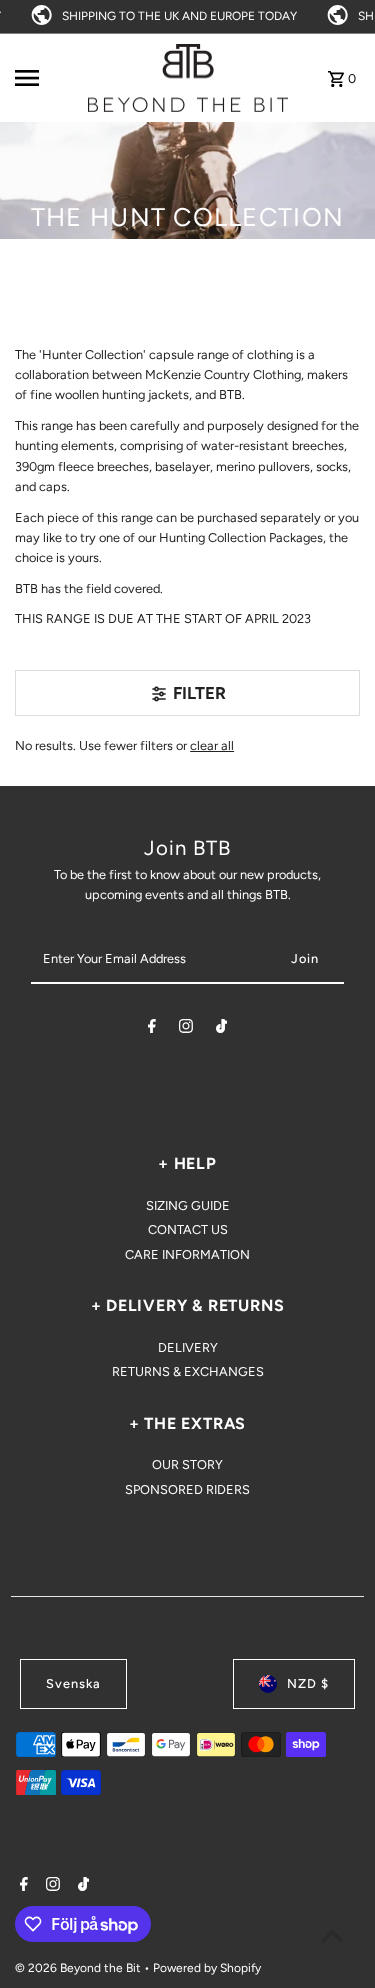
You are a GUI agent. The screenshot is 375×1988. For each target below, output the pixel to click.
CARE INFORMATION (187, 1254)
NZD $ (308, 1683)
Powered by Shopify (207, 1968)
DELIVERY (188, 1347)
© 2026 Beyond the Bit (79, 1968)
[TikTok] (221, 1029)
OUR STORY (187, 1464)
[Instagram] (186, 1029)
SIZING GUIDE (188, 1205)
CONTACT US (188, 1229)
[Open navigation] (44, 78)
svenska (73, 1683)
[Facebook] (152, 1029)
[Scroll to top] (332, 1935)
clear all (212, 745)
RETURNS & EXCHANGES (188, 1371)
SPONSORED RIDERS (187, 1489)
